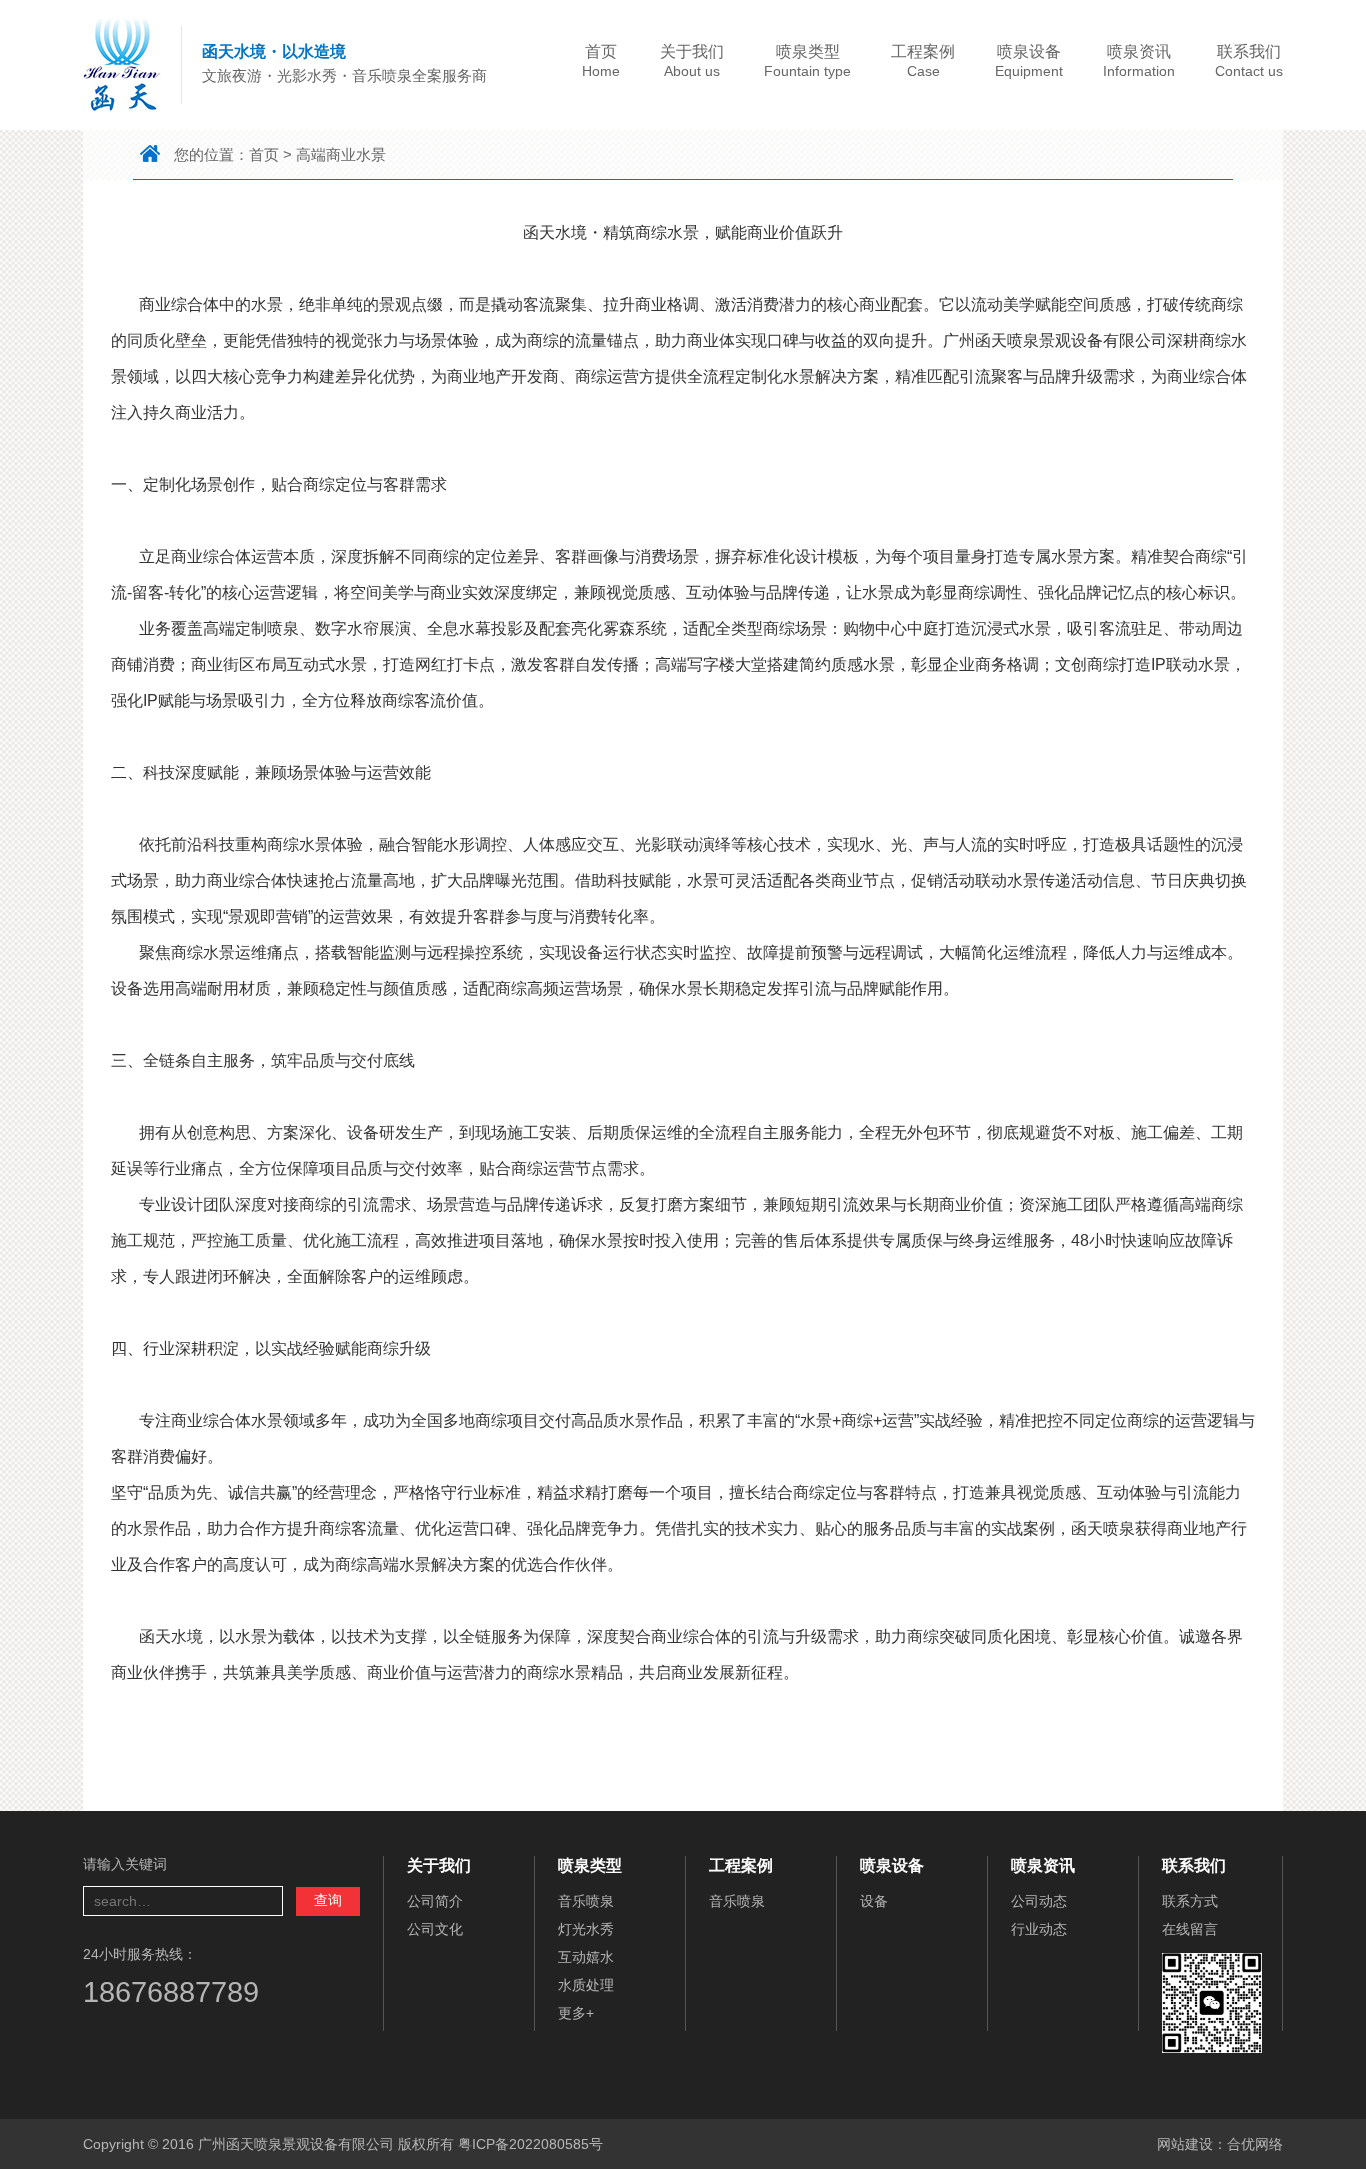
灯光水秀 (586, 1929)
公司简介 (435, 1901)
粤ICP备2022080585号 (530, 2144)
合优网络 (1255, 2144)
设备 (874, 1901)
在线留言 (1190, 1929)
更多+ (576, 2013)
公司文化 (435, 1929)
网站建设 (1185, 2144)
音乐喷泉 (586, 1901)
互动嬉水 (586, 1957)
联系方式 (1190, 1901)
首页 (264, 154)
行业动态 (1039, 1929)
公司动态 (1039, 1901)
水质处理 (586, 1985)
